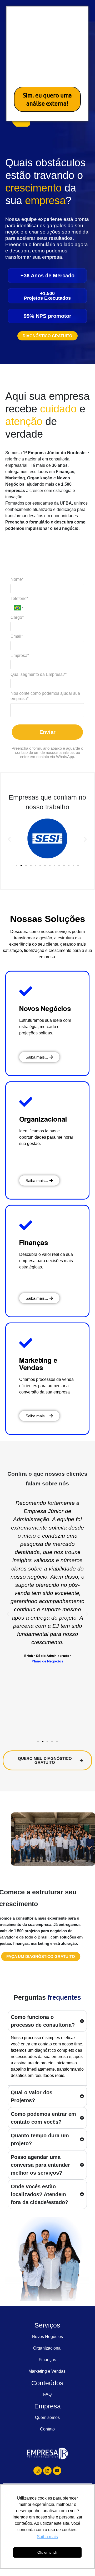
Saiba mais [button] (47, 2537)
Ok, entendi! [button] (47, 2552)
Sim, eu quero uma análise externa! (47, 99)
